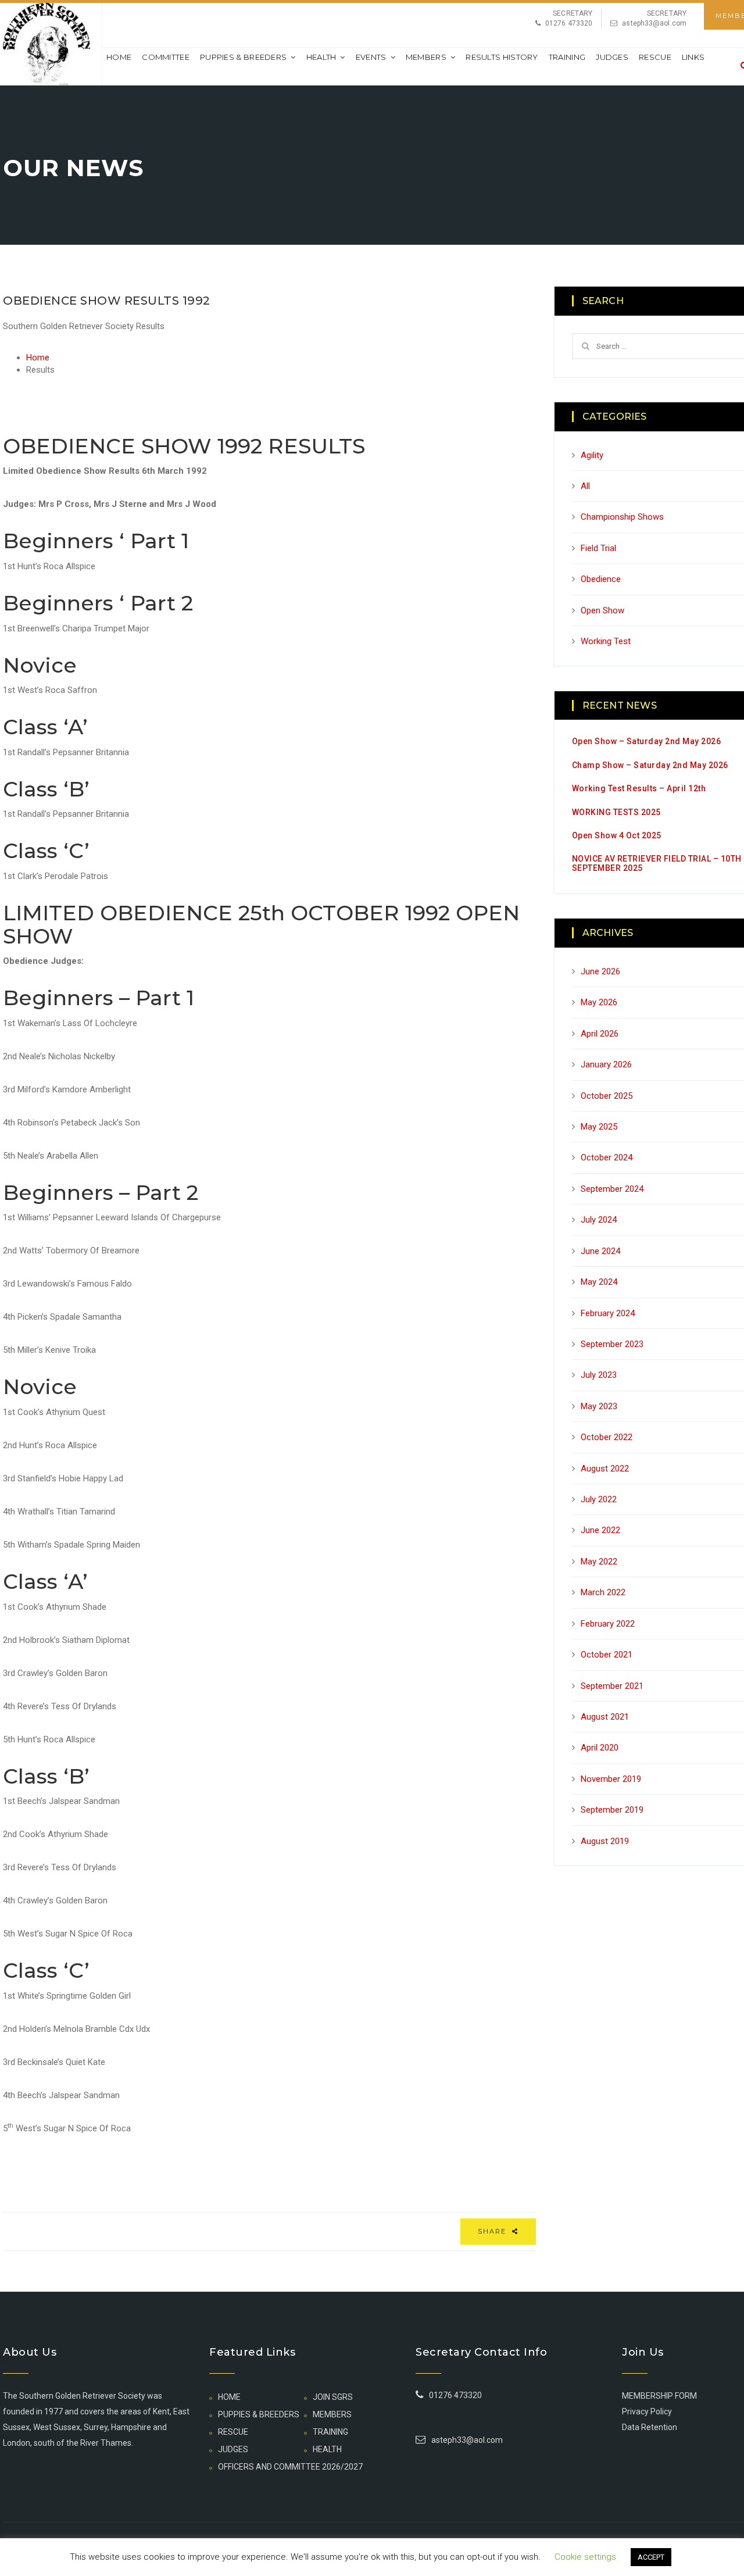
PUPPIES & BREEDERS (243, 57)
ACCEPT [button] (651, 2557)
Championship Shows (622, 517)
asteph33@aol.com (654, 23)
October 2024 (607, 1157)
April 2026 (600, 1034)
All (585, 486)
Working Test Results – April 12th (639, 788)
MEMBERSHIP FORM (659, 2396)
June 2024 (600, 1251)
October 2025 (607, 1096)
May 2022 (599, 1562)
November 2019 (611, 1779)
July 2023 (599, 1375)
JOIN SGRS (333, 2397)
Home (119, 57)
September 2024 (612, 1189)
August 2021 (605, 1717)
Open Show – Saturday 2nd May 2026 (647, 741)
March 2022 (603, 1592)
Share (493, 2231)
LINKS (693, 57)
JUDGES (612, 57)
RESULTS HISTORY (502, 57)
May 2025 (599, 1127)
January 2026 (606, 1064)
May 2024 (599, 1282)
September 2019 (612, 1810)
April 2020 (600, 1748)
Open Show (602, 610)
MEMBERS (426, 57)
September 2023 (612, 1344)
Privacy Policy (647, 2411)
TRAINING (567, 57)
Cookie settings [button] (585, 2557)
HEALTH (321, 57)
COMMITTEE (166, 57)
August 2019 (605, 1841)
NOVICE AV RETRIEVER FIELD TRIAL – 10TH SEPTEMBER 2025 (657, 863)
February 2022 (608, 1624)
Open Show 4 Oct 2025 (617, 835)
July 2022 (599, 1499)
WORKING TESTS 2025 (616, 812)
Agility (592, 455)
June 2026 (600, 971)
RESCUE (655, 57)
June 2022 (600, 1530)
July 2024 (599, 1220)
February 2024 (608, 1313)
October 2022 (607, 1437)
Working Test (606, 641)
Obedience (601, 579)
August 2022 (605, 1469)
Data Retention (650, 2427)
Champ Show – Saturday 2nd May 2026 (650, 765)
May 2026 (599, 1002)
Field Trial (598, 548)
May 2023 (599, 1406)
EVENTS (371, 57)
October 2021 (607, 1655)
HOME (229, 2397)
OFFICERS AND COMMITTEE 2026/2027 (290, 2467)
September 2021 (612, 1686)
